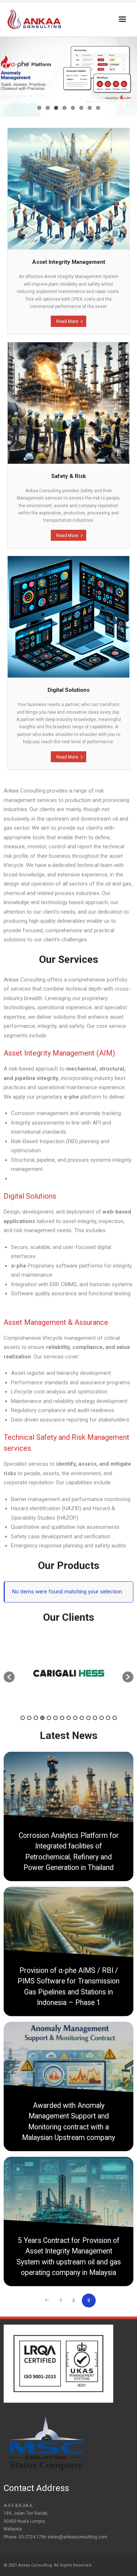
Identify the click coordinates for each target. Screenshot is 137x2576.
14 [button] (108, 1718)
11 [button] (88, 1718)
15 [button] (115, 1718)
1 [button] (23, 1718)
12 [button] (95, 1718)
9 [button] (75, 1718)
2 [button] (29, 1718)
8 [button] (69, 1718)
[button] (9, 1677)
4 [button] (42, 1718)
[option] (68, 1673)
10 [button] (82, 1718)
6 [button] (56, 1718)
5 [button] (49, 1718)
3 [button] (36, 1718)
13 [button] (102, 1718)
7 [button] (62, 1718)
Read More (67, 321)
